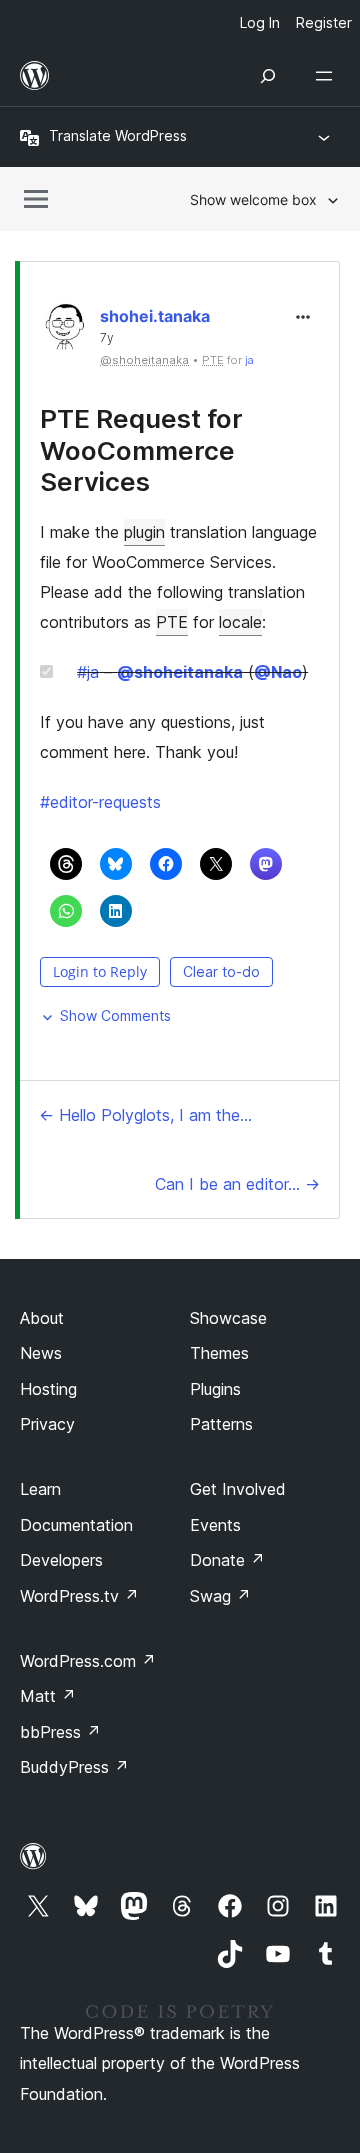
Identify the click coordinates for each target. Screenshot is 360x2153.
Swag (220, 1596)
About (42, 1318)
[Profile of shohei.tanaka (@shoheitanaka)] (65, 331)
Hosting (48, 1389)
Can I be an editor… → (237, 1184)
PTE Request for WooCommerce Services (141, 449)
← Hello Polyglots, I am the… (145, 1115)
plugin (144, 532)
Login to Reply (100, 971)
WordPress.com (88, 1661)
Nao (278, 672)
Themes (219, 1353)
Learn (40, 1489)
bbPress (60, 1732)
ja (249, 360)
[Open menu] (328, 76)
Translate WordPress (118, 135)
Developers (61, 1560)
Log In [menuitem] (260, 22)
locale (240, 622)
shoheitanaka (180, 672)
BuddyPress (74, 1767)
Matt (48, 1696)
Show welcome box (253, 199)
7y (107, 338)
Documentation (76, 1525)
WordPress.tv (79, 1596)
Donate (227, 1560)
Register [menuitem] (324, 22)
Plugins (215, 1389)
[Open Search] (268, 76)
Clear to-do (221, 971)
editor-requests (100, 802)
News (41, 1353)
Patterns (221, 1424)
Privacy (47, 1424)
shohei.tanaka (155, 316)
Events (215, 1525)
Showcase (228, 1318)
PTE (172, 622)
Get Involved (238, 1489)
